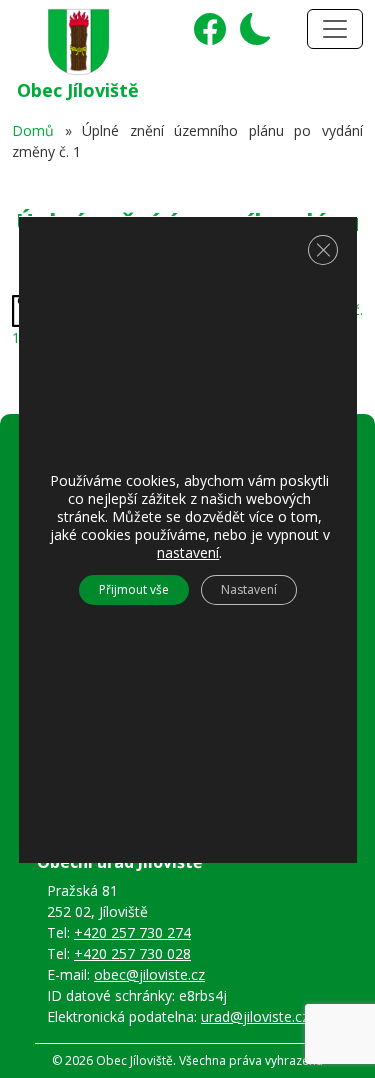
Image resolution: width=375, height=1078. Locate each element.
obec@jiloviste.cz (149, 974)
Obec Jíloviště (78, 90)
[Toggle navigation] (335, 29)
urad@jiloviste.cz (255, 1016)
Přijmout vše (134, 589)
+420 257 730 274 (132, 932)
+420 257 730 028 (132, 953)
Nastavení (249, 589)
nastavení (188, 553)
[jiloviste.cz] (78, 38)
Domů (33, 130)
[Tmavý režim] (251, 35)
